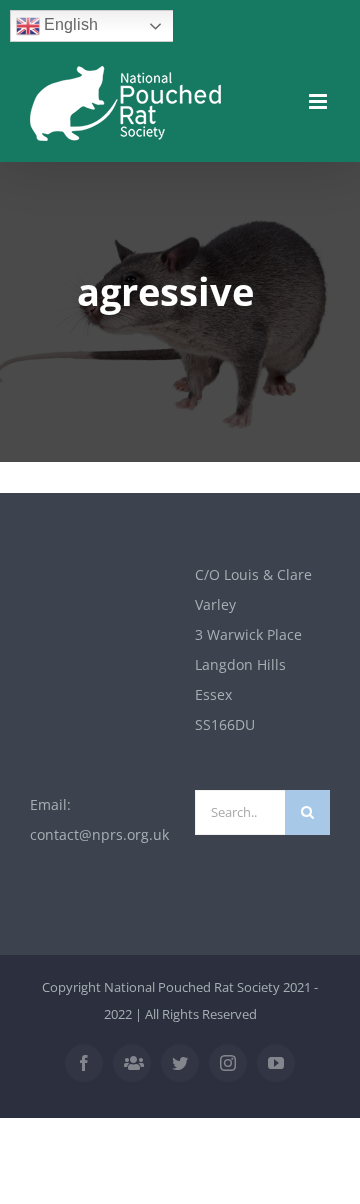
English (69, 24)
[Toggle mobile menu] (319, 101)
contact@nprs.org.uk (99, 834)
